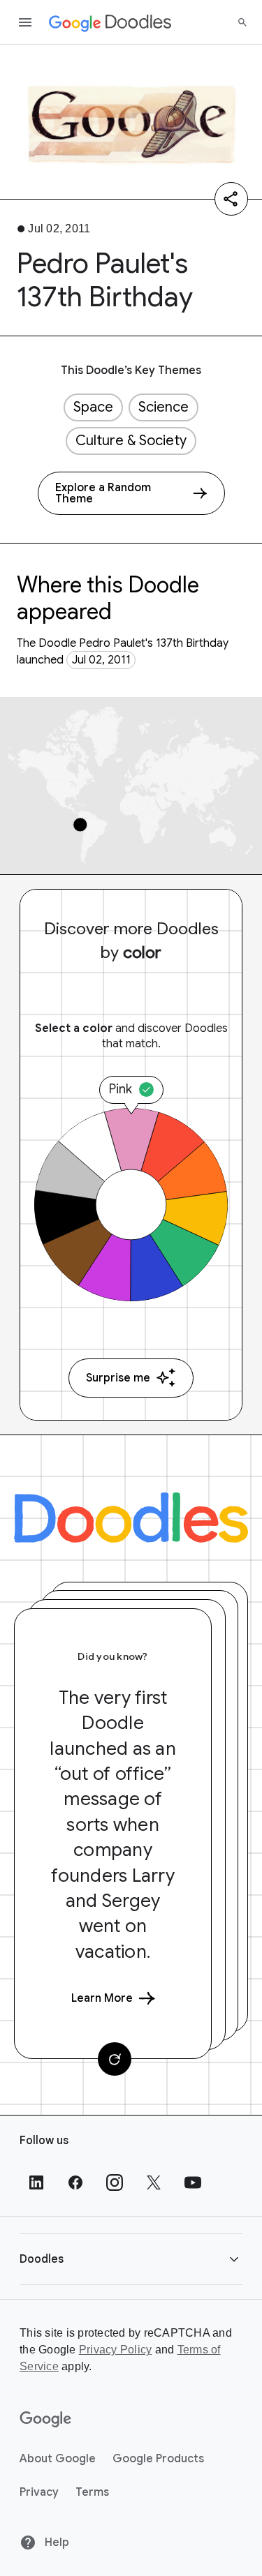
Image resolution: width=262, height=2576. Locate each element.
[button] (131, 2259)
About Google (58, 2459)
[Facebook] (75, 2182)
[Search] (242, 22)
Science (163, 407)
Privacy (39, 2492)
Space (93, 407)
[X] (154, 2182)
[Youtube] (193, 2182)
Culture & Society (131, 441)
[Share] (231, 199)
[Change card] (115, 2059)
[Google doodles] (110, 22)
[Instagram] (115, 2182)
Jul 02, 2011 (101, 660)
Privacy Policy (116, 2350)
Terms (92, 2492)
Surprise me (118, 1378)
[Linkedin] (36, 2182)
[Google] (46, 2420)
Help (56, 2543)
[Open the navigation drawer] (25, 22)
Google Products (158, 2459)
